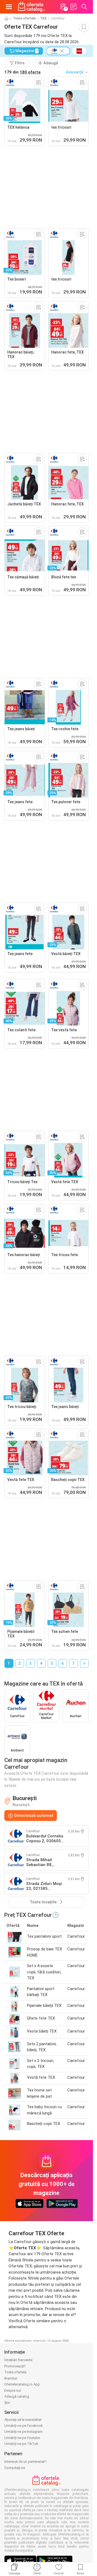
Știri (7, 2403)
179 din (22, 72)
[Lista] (74, 7)
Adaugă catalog (17, 2396)
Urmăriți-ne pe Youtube (22, 2438)
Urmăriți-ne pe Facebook (24, 2426)
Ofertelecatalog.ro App (22, 2384)
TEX (43, 18)
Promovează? (15, 2366)
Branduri (11, 2378)
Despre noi (13, 2390)
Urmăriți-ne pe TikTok (21, 2444)
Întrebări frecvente (18, 2360)
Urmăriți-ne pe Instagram (23, 2432)
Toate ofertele (24, 18)
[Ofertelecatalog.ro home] (32, 7)
